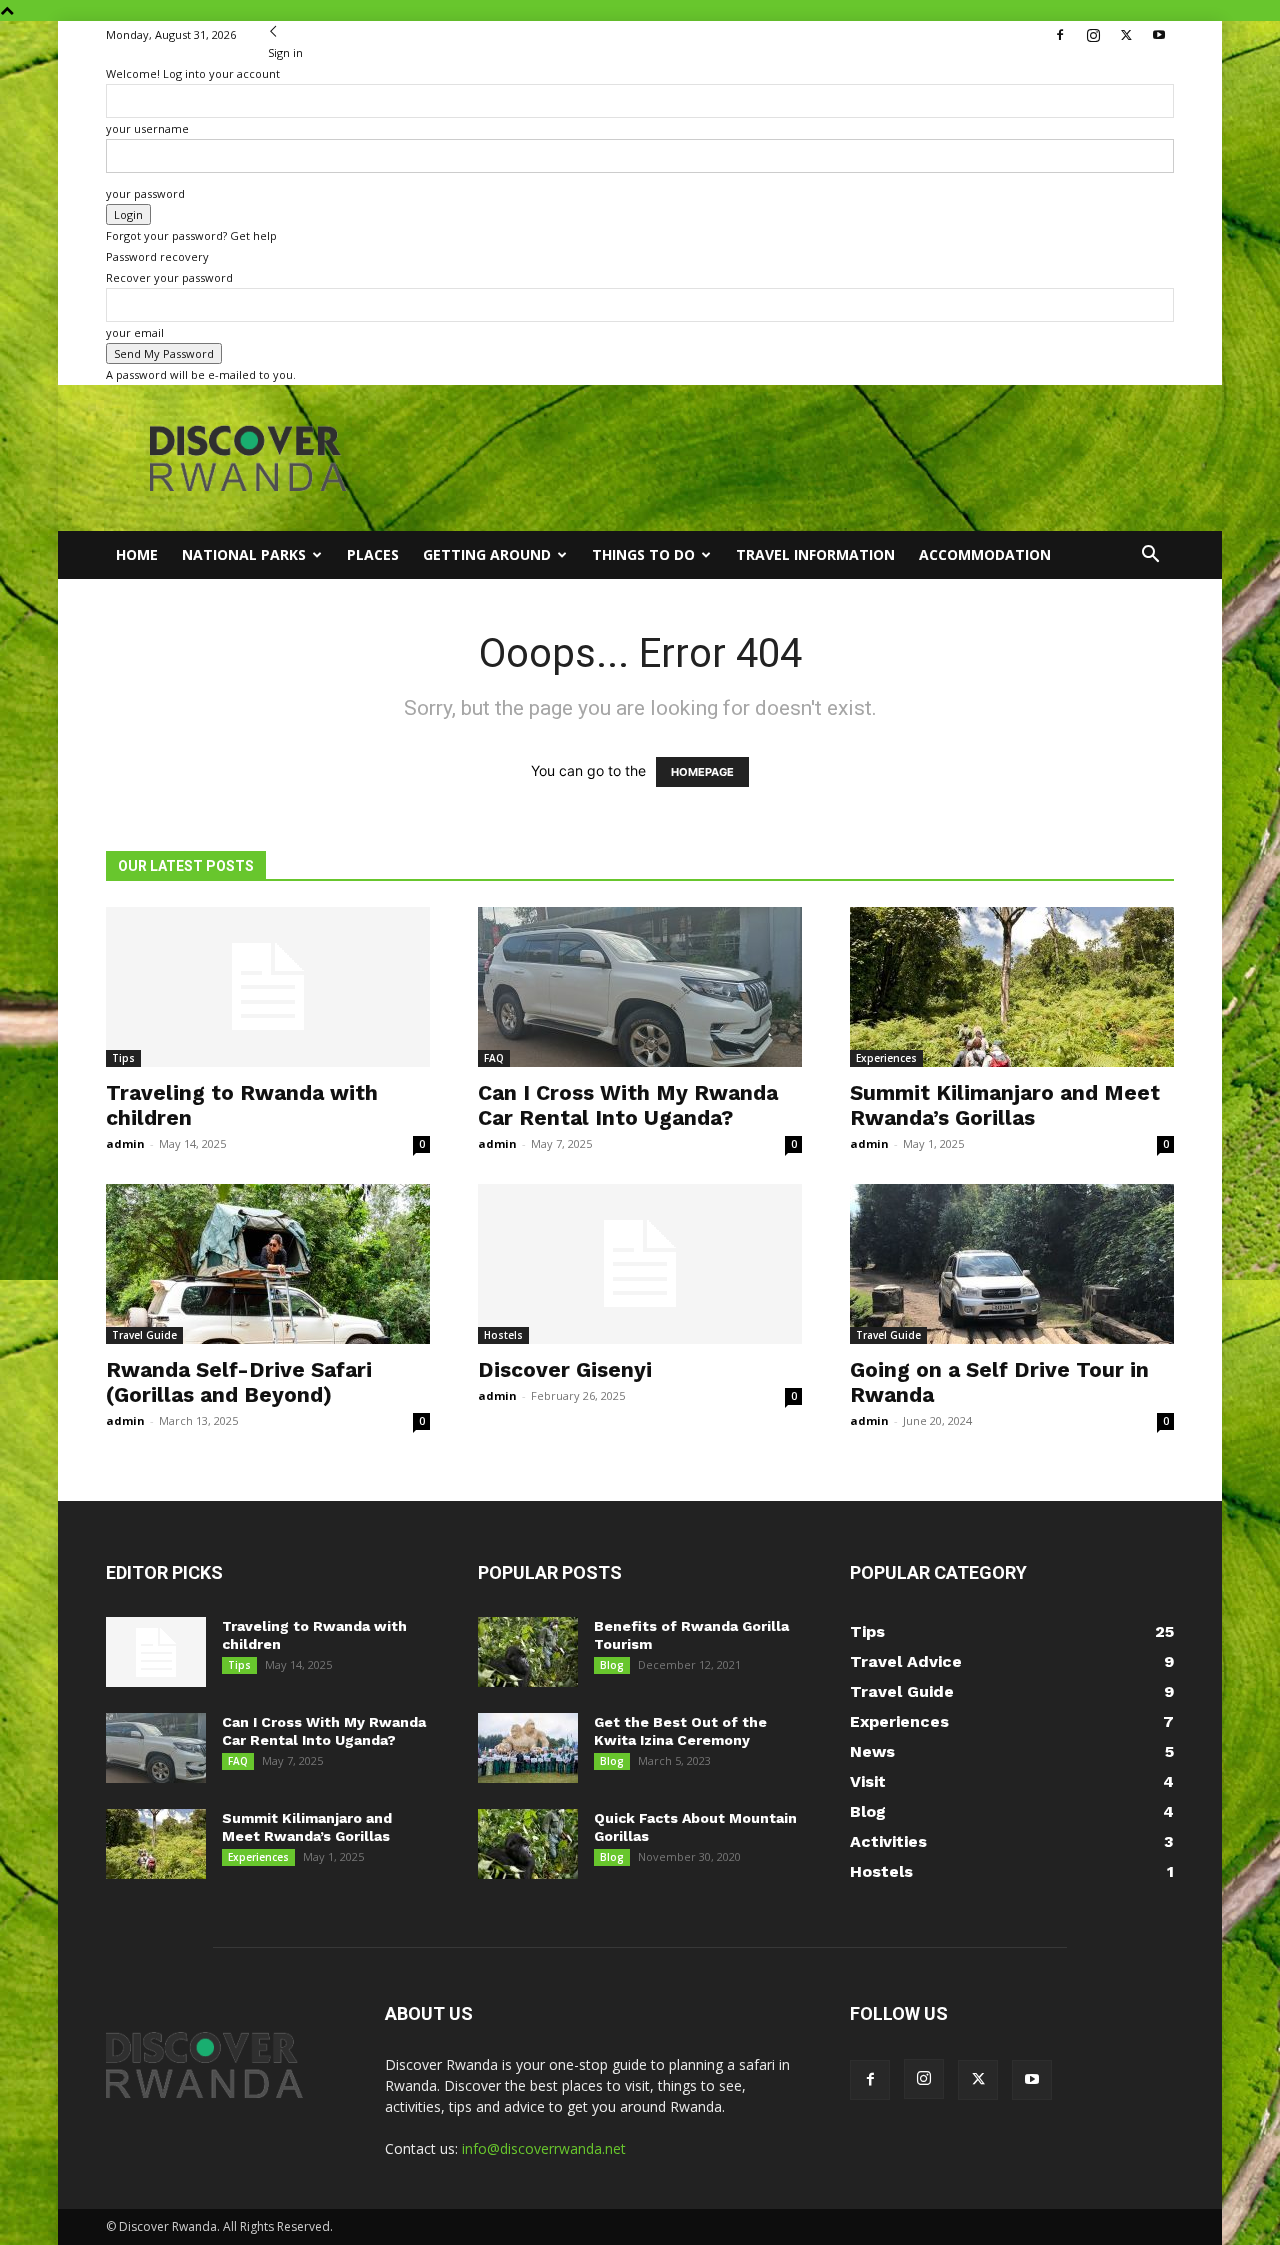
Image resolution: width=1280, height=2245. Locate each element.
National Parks (244, 554)
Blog (612, 1665)
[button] (1150, 556)
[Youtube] (1159, 35)
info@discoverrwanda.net (544, 2148)
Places (373, 554)
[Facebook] (1060, 35)
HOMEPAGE (702, 772)
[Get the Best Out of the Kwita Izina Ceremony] (528, 1748)
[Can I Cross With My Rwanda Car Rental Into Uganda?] (640, 987)
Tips (123, 1058)
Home (137, 554)
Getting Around (487, 554)
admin (125, 1143)
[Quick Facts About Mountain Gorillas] (528, 1844)
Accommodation (985, 554)
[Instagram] (1093, 35)
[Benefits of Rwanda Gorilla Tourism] (528, 1652)
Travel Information (815, 554)
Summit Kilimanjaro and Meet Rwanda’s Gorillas (1005, 1105)
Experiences (886, 1058)
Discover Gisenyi (565, 1369)
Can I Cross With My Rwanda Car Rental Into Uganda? (628, 1105)
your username (147, 128)
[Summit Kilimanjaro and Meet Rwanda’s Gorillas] (1012, 987)
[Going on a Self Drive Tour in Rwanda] (1012, 1264)
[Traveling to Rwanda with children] (268, 987)
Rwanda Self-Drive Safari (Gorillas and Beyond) (239, 1382)
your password (145, 193)
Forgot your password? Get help (191, 235)
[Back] (273, 31)
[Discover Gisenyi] (640, 1264)
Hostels (503, 1335)
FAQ (494, 1058)
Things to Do (643, 554)
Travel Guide (144, 1335)
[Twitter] (1126, 35)
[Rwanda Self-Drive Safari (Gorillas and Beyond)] (268, 1264)
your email (135, 332)
